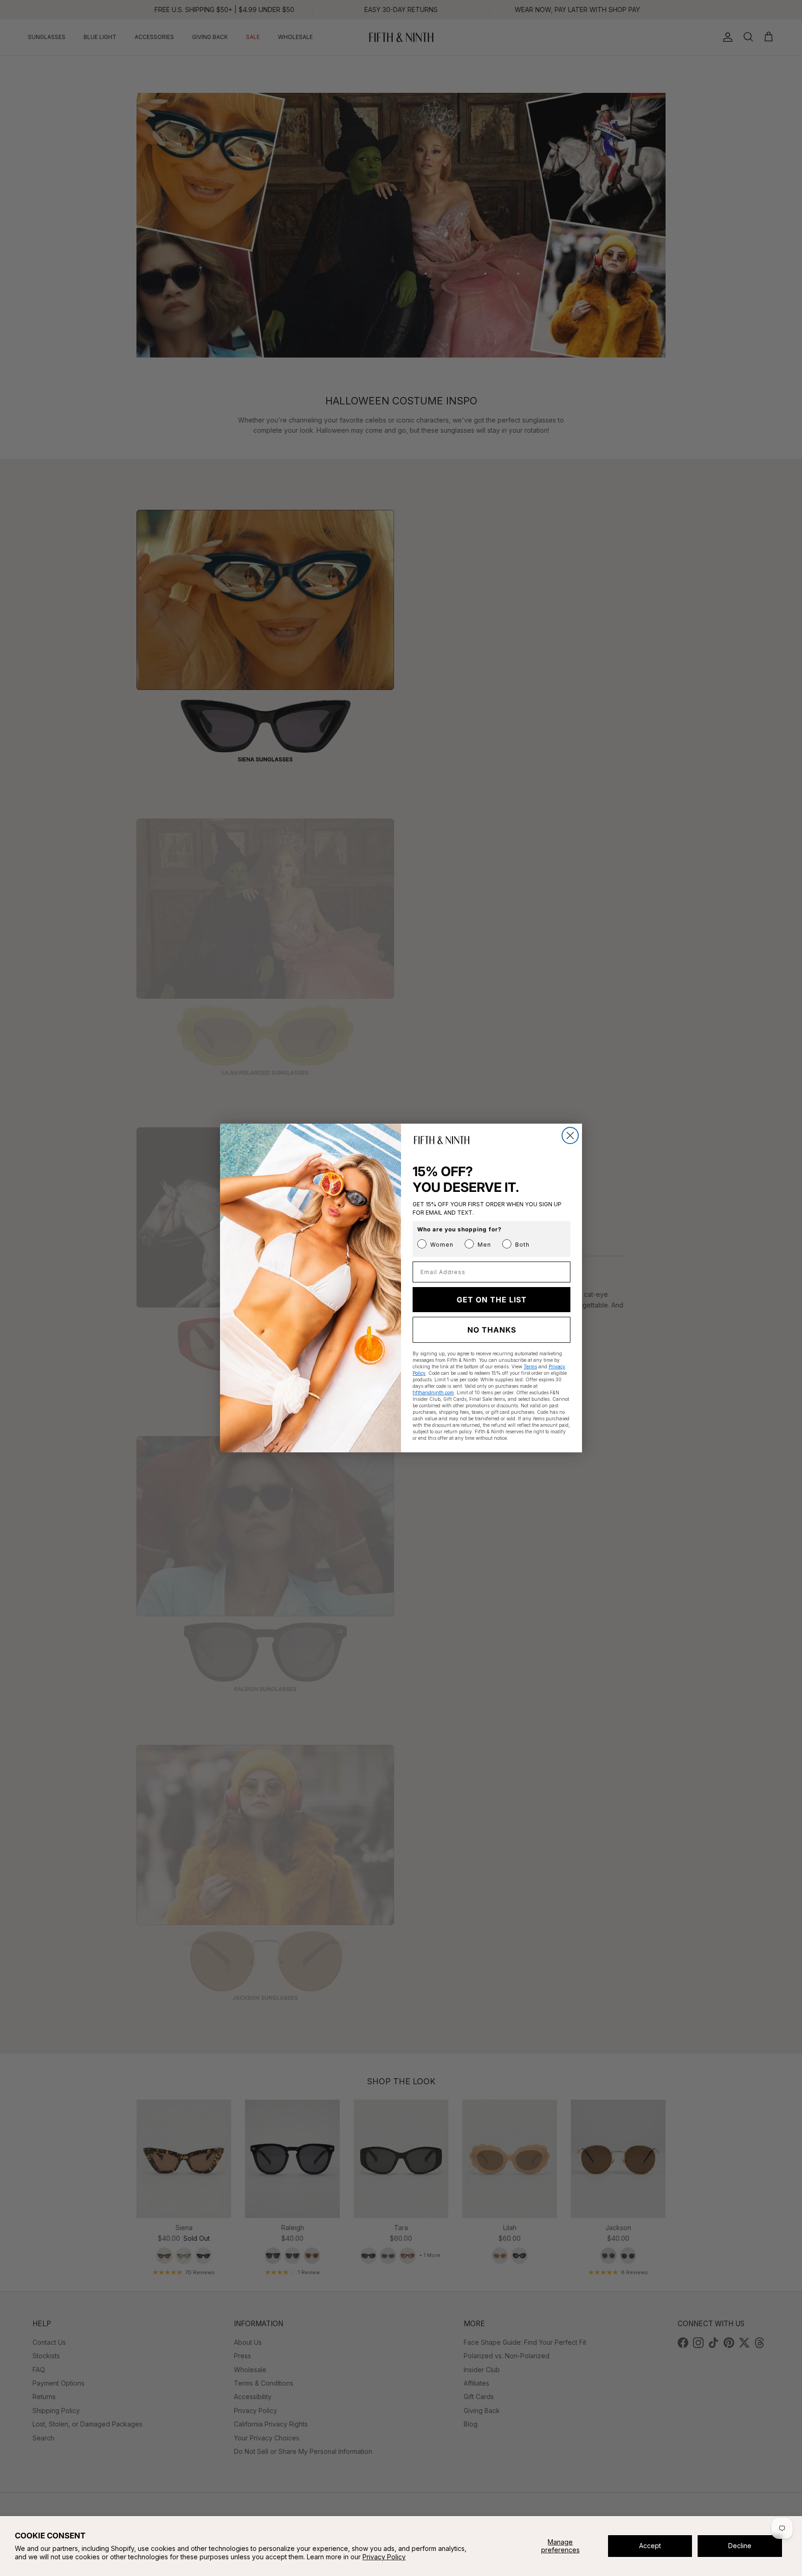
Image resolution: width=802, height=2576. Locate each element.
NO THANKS (492, 1330)
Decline (740, 2546)
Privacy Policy (384, 2557)
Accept (650, 2546)
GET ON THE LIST (492, 1300)
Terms (530, 1366)
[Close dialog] (570, 1135)
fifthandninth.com (433, 1392)
